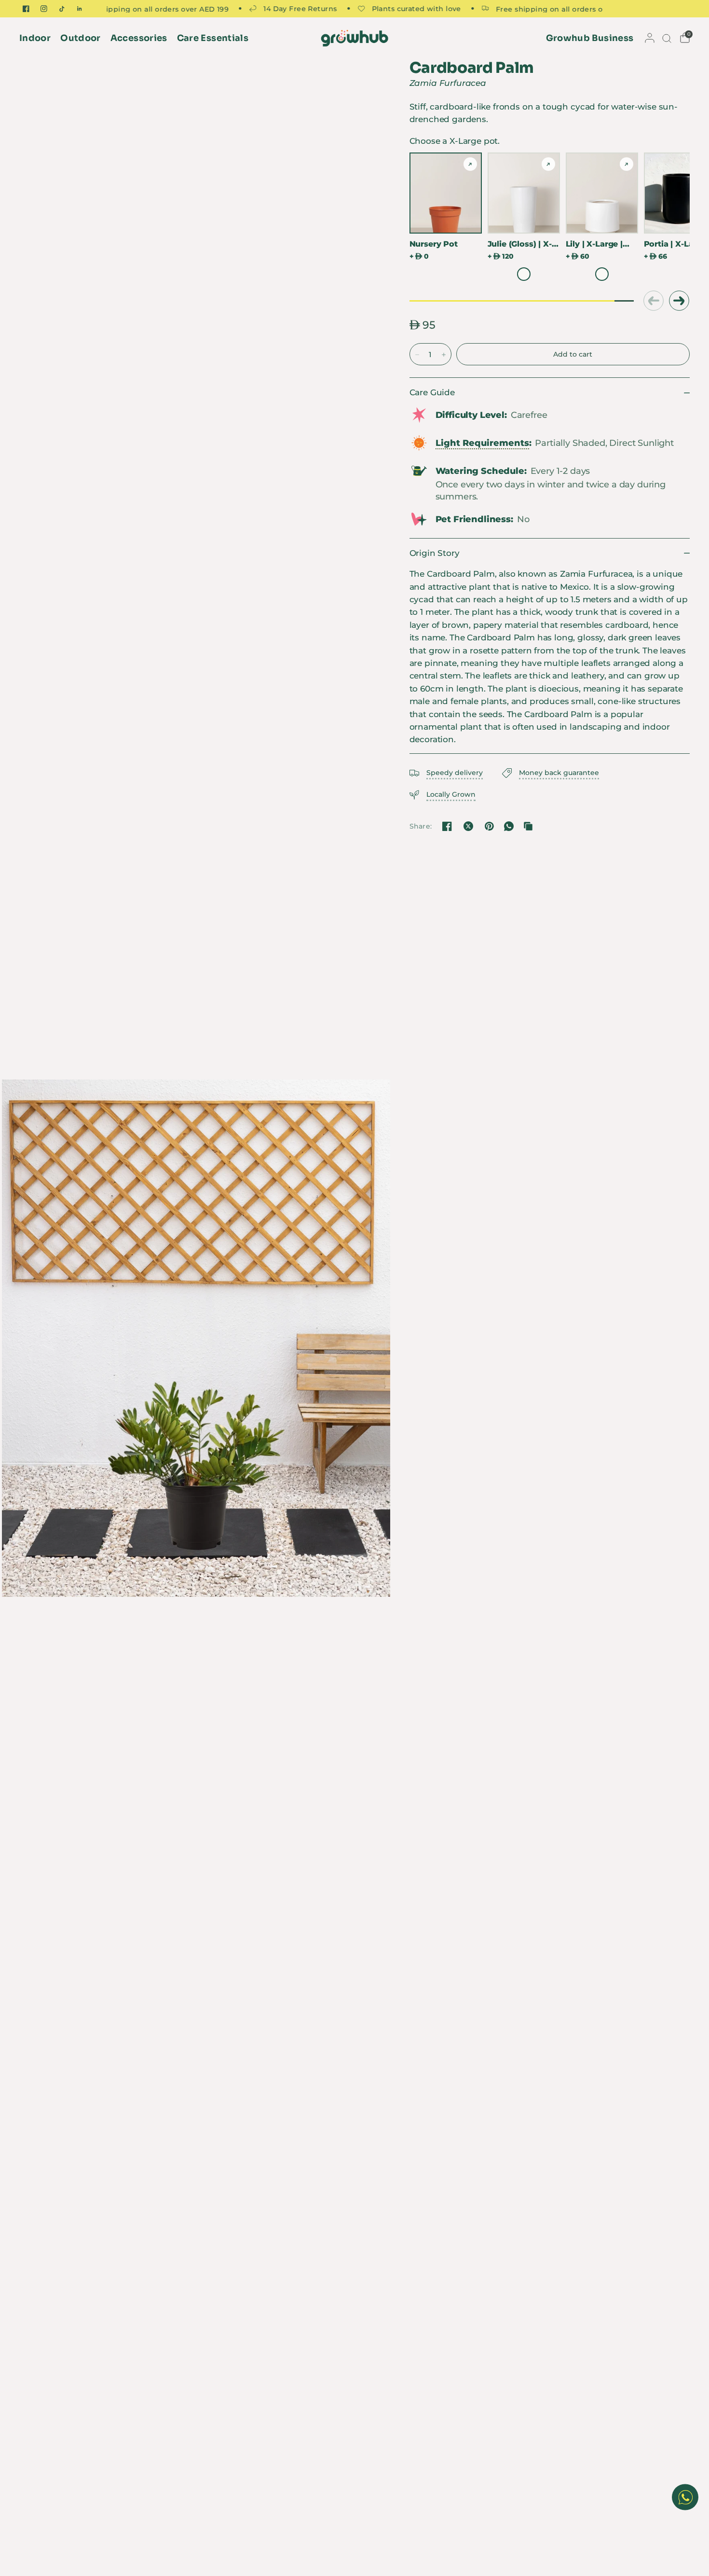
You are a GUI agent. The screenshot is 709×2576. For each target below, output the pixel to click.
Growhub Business (590, 38)
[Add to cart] (573, 354)
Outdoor (81, 38)
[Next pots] (679, 301)
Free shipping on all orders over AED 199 (523, 9)
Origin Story (435, 553)
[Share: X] (468, 826)
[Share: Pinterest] (490, 826)
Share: (421, 826)
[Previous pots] (653, 301)
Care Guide (432, 392)
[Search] (666, 38)
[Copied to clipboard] (528, 826)
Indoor (35, 38)
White (524, 274)
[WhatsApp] (509, 826)
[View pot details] (470, 164)
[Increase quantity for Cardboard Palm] (444, 355)
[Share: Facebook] (447, 826)
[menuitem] (37, 38)
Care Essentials (213, 38)
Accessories (139, 38)
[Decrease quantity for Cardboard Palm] (417, 355)
